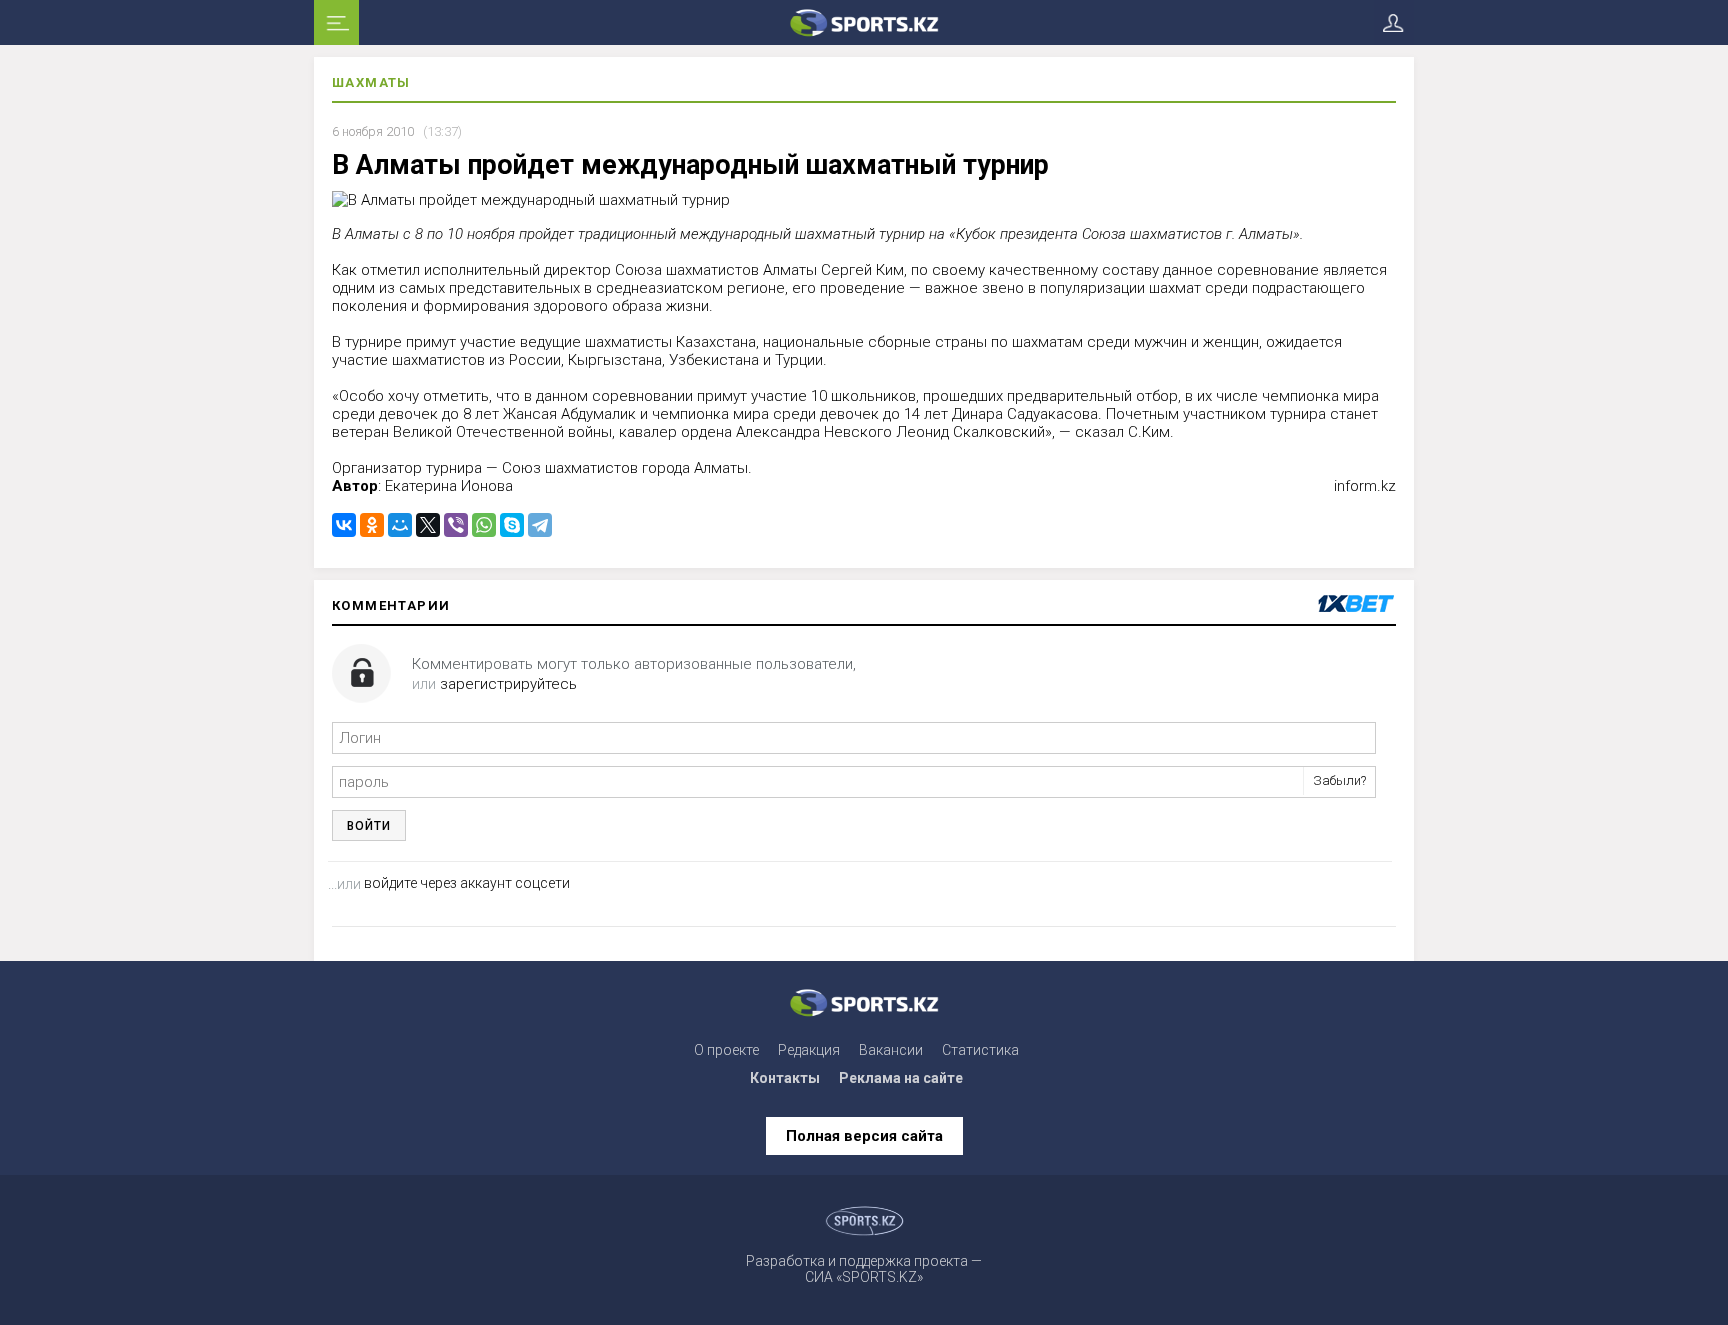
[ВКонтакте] (344, 525)
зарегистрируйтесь (508, 684)
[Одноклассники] (372, 525)
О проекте (726, 1050)
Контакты (785, 1078)
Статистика (980, 1050)
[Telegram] (540, 525)
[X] (428, 525)
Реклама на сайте (901, 1078)
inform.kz (1365, 486)
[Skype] (512, 525)
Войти (369, 826)
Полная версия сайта (864, 1136)
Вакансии (891, 1050)
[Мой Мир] (400, 525)
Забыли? (1339, 780)
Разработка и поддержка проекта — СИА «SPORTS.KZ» (864, 1269)
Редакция (809, 1050)
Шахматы (371, 82)
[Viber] (456, 525)
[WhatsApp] (484, 525)
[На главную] (864, 22)
